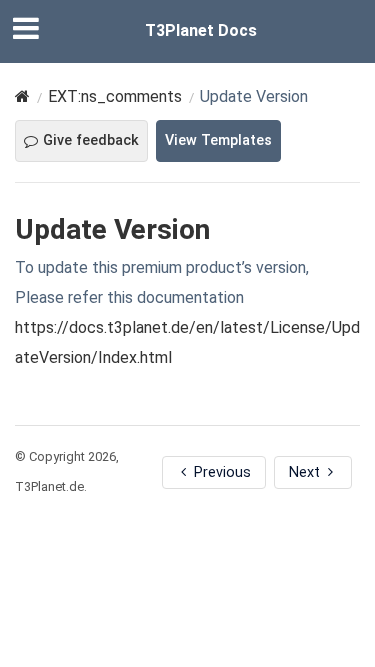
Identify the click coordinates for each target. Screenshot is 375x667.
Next (306, 472)
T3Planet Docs (201, 30)
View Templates (218, 140)
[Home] (22, 96)
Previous (220, 472)
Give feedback (91, 140)
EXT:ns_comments (115, 96)
